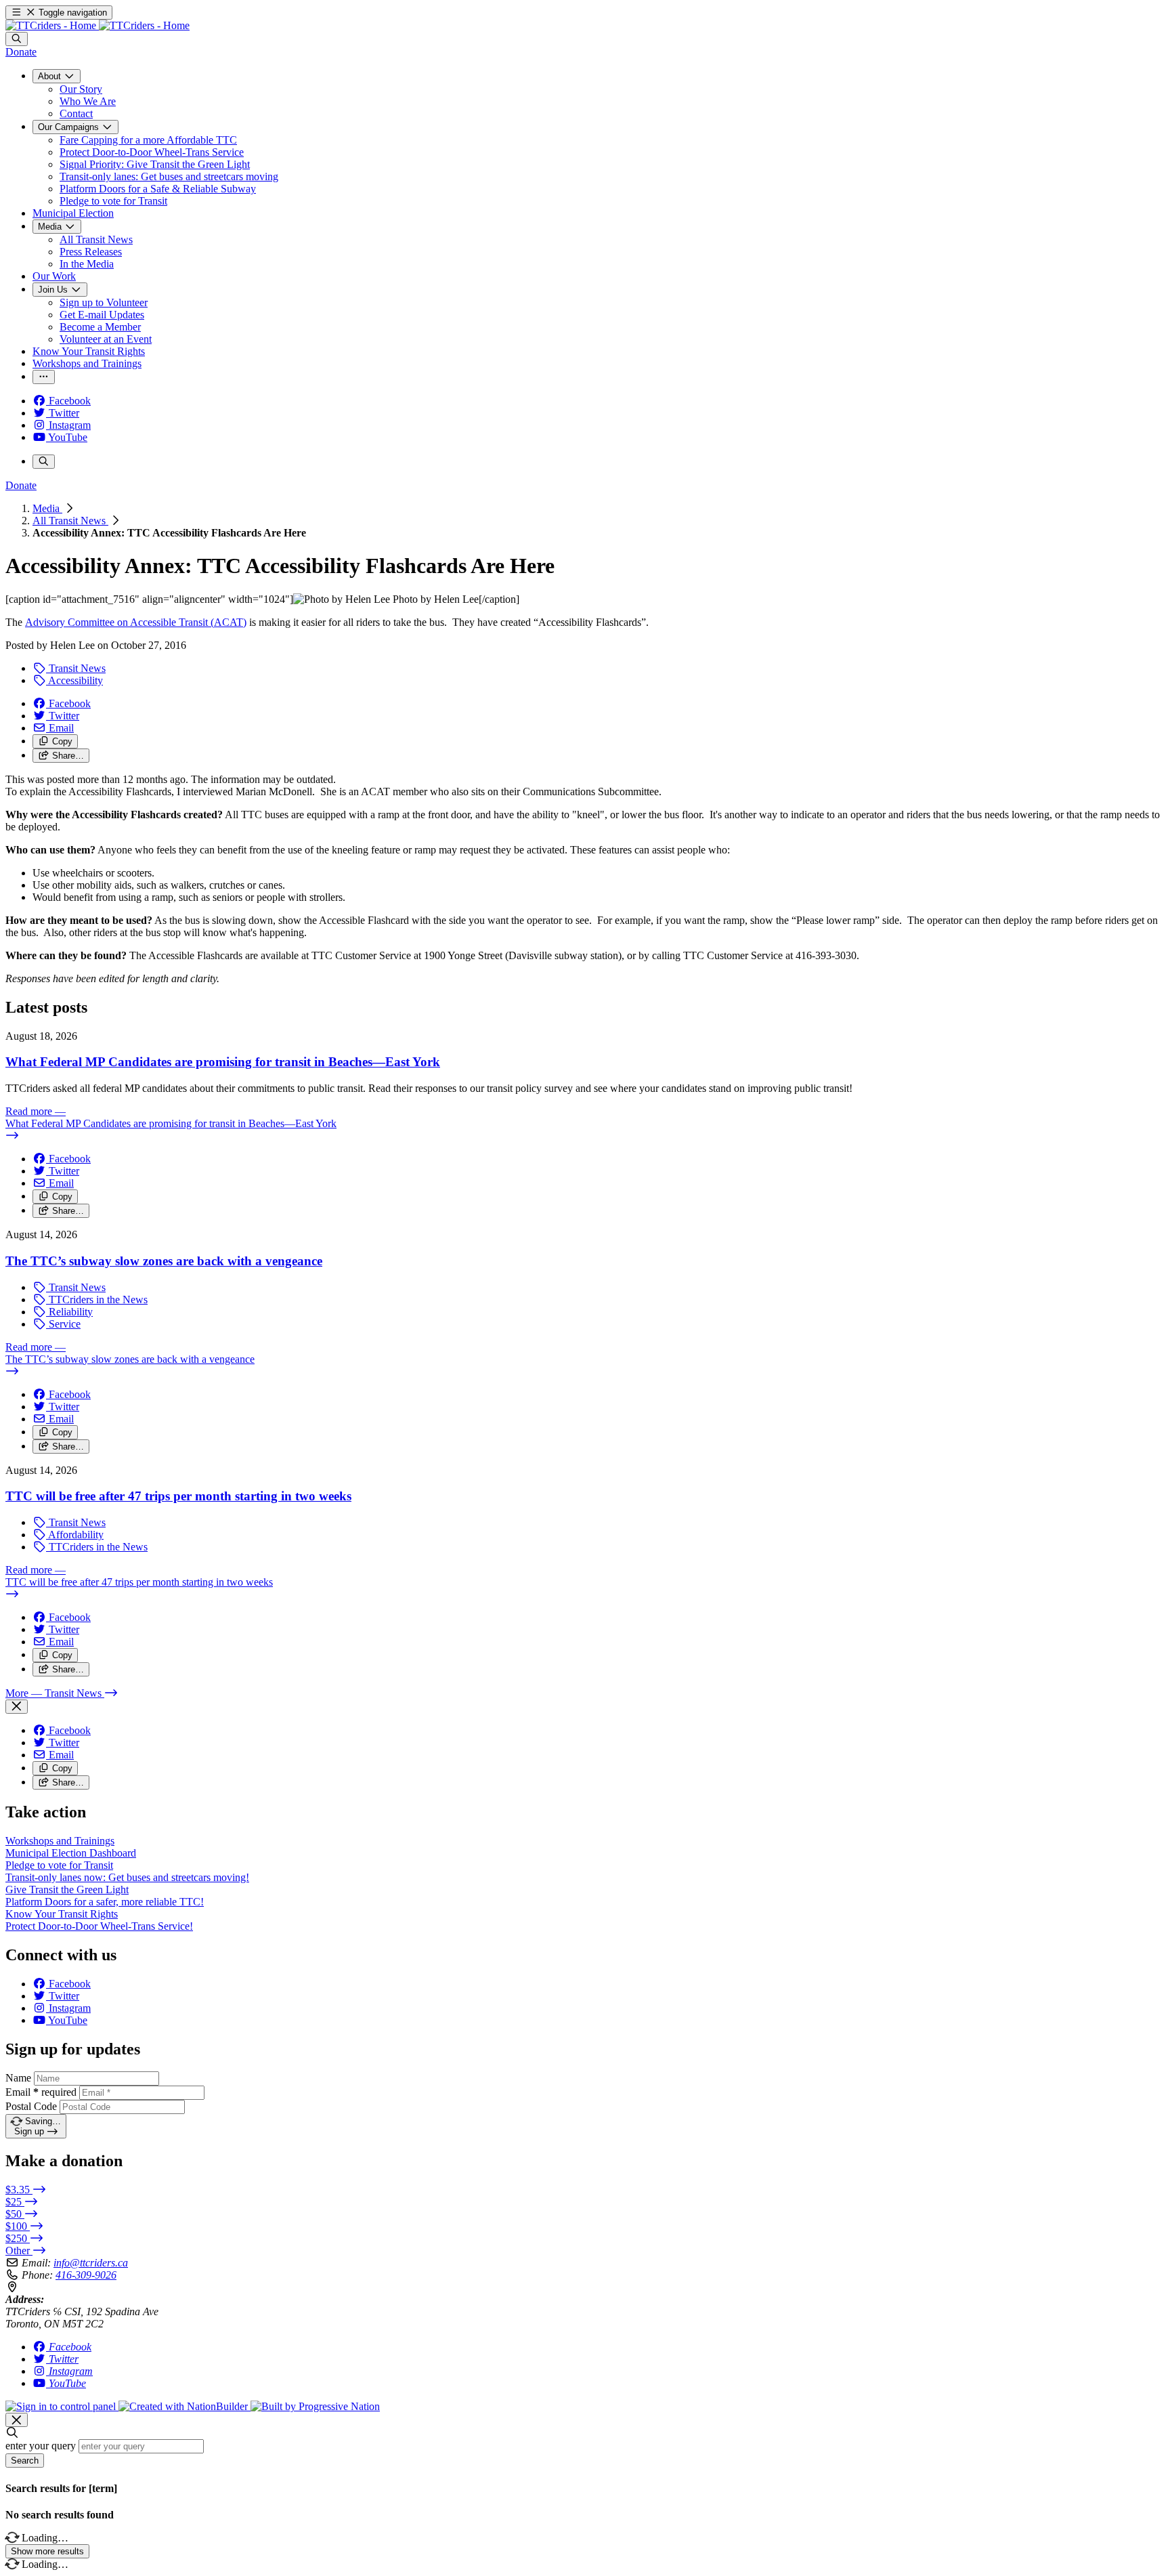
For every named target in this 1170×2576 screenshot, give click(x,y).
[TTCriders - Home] (97, 25)
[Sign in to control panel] (62, 2406)
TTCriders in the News (97, 1300)
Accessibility (74, 680)
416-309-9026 (86, 2275)
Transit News (76, 668)
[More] (44, 377)
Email (41, 2092)
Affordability (75, 1535)
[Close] (17, 1707)
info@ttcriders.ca (91, 2263)
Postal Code (31, 2106)
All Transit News (70, 521)
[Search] (17, 39)
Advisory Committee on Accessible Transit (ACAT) (136, 622)
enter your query (41, 2446)
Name (18, 2078)
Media (47, 508)
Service (63, 1324)
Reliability (69, 1312)
